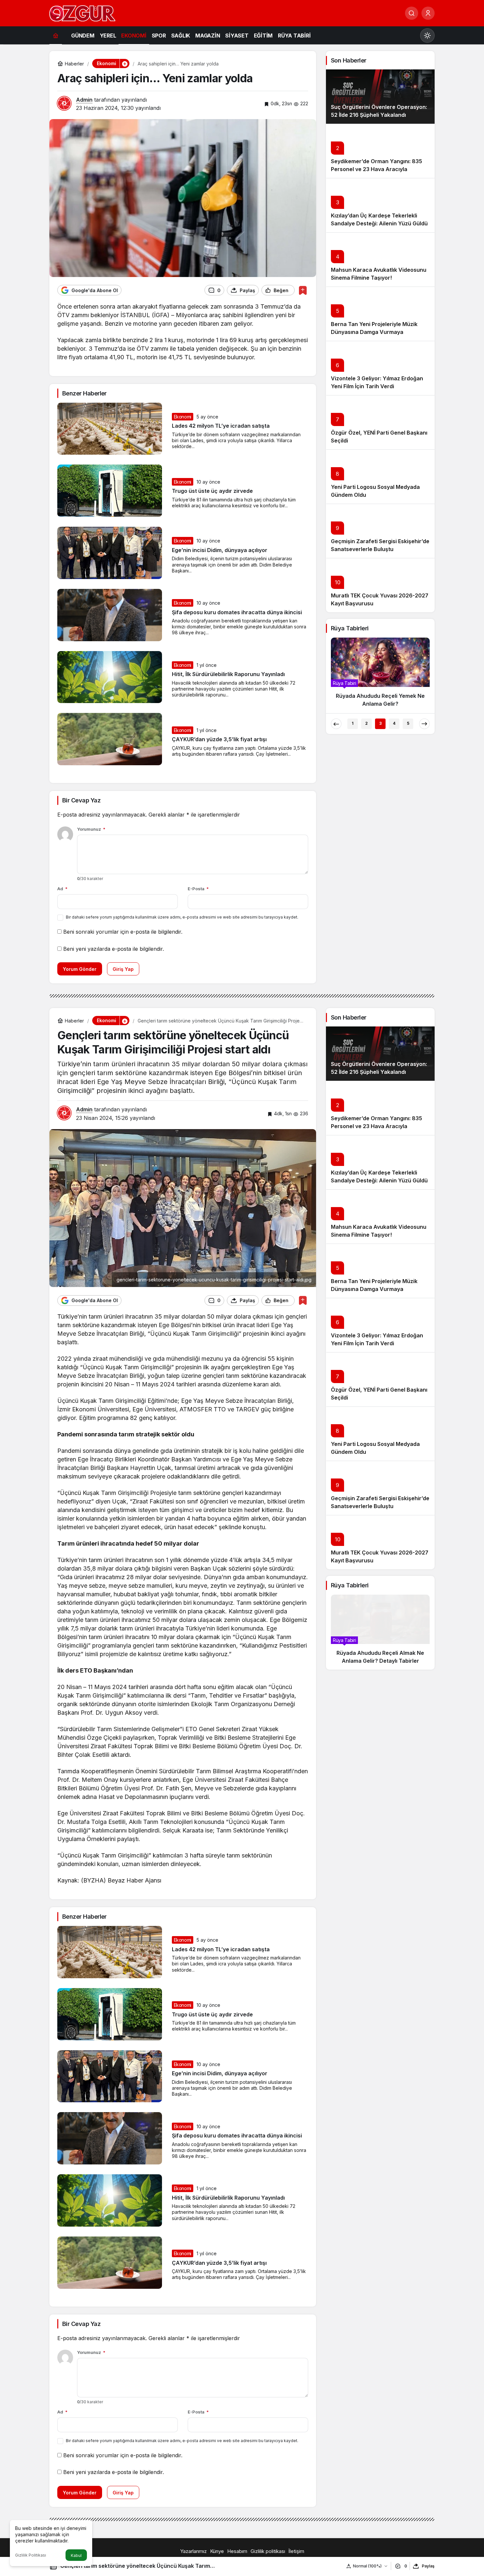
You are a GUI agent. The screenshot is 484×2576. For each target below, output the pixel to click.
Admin (84, 100)
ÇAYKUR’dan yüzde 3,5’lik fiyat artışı (219, 740)
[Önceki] (336, 724)
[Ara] (412, 13)
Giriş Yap (123, 969)
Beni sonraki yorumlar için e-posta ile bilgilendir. (123, 932)
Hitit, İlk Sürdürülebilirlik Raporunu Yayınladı (228, 674)
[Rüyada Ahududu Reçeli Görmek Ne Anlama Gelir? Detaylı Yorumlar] (380, 675)
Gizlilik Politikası (31, 2555)
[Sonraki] (424, 724)
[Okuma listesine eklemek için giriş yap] (303, 290)
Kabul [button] (76, 2555)
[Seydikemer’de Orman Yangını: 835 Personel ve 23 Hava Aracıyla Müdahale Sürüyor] (380, 151)
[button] (124, 63)
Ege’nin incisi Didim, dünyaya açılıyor (220, 550)
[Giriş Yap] (428, 13)
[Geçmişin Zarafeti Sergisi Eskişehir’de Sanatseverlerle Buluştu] (380, 531)
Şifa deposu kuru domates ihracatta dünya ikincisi (237, 612)
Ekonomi (183, 417)
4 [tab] (394, 723)
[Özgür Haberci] (82, 13)
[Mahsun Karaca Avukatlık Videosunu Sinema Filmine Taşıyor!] (380, 259)
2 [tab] (366, 723)
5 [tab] (408, 723)
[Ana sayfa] (56, 35)
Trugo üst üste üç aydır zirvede (212, 491)
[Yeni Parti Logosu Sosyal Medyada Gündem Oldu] (380, 477)
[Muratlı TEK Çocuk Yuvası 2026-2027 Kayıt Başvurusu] (380, 585)
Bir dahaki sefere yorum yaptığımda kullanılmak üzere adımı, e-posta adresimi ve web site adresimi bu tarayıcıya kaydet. (182, 917)
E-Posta (198, 889)
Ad (62, 889)
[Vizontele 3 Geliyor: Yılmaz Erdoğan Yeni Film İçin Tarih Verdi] (380, 368)
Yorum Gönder (80, 969)
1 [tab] (353, 723)
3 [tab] (380, 723)
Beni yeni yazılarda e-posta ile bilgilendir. (114, 949)
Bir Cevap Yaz (81, 800)
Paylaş (428, 2566)
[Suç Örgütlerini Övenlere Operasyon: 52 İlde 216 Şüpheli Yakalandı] (380, 97)
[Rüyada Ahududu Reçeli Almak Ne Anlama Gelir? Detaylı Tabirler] (380, 1632)
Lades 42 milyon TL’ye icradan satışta (221, 426)
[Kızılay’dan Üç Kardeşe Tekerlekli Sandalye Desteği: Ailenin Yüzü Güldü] (380, 205)
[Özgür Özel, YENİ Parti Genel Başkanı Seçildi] (380, 422)
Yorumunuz (91, 829)
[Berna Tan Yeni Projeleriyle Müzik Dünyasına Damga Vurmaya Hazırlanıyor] (380, 314)
